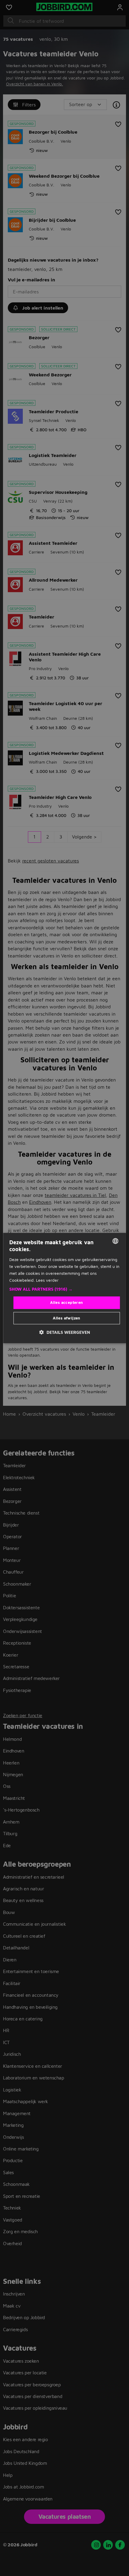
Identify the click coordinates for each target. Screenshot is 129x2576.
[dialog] (65, 1288)
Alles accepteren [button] (66, 1302)
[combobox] (115, 1241)
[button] (65, 1289)
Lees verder (47, 1280)
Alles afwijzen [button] (67, 1318)
